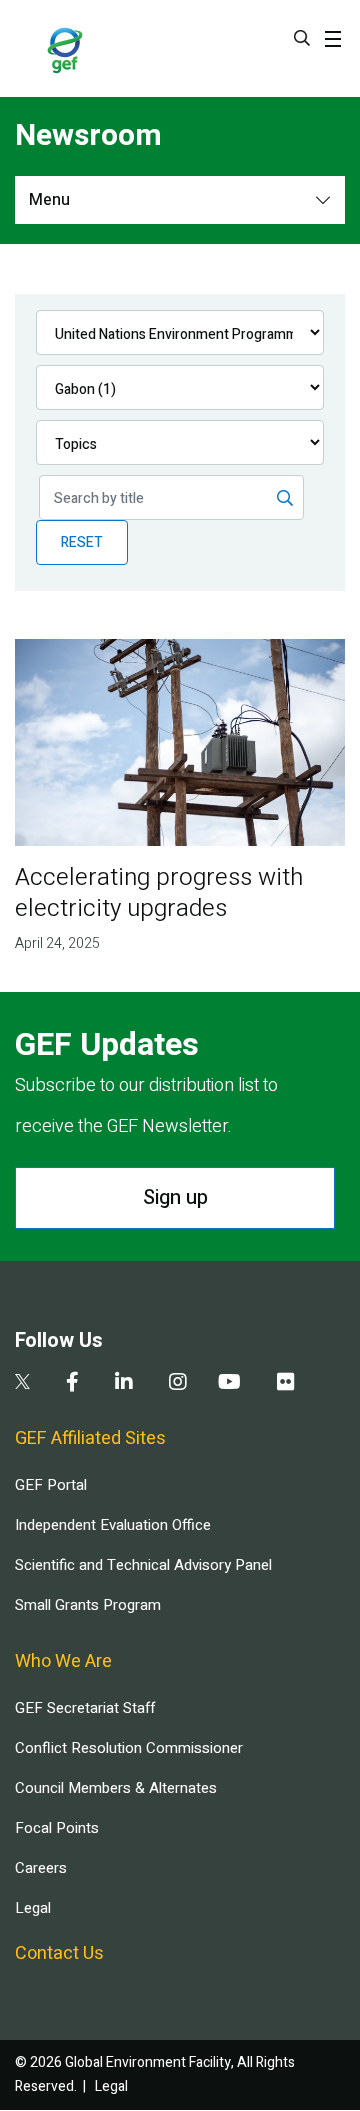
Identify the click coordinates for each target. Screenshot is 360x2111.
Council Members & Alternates (116, 1788)
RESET (82, 542)
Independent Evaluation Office (113, 1525)
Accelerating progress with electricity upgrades (159, 893)
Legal (33, 1908)
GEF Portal (51, 1485)
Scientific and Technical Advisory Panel (143, 1565)
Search (302, 38)
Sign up (175, 1197)
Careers (41, 1868)
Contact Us (59, 1953)
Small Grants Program (88, 1605)
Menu (49, 200)
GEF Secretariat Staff (85, 1708)
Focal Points (57, 1828)
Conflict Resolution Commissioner (129, 1748)
